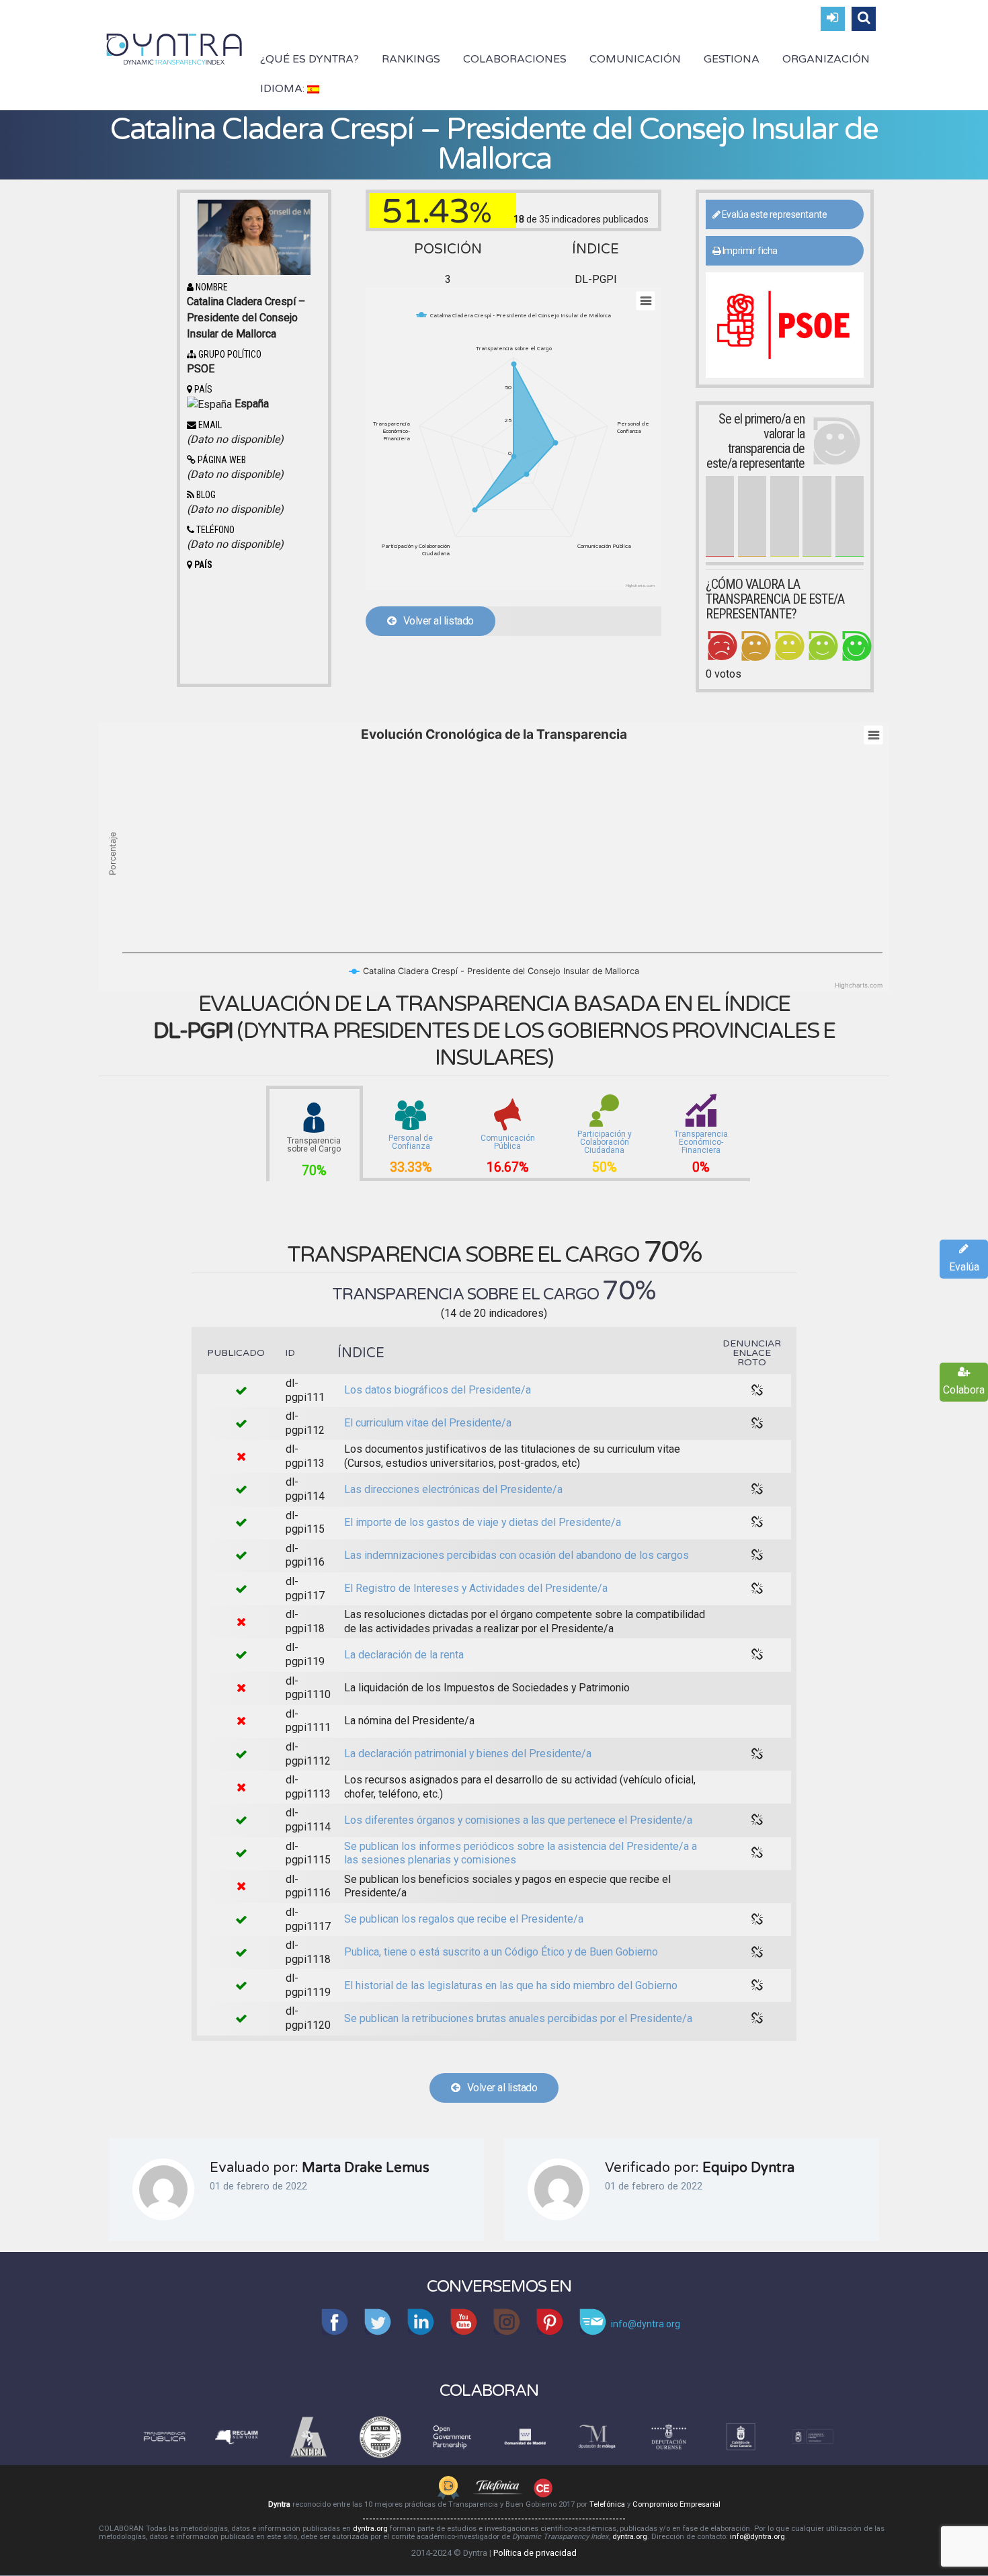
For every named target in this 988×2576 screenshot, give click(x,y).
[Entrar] (833, 19)
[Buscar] (864, 19)
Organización (826, 59)
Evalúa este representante (773, 214)
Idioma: (284, 89)
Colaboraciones (515, 59)
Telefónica (607, 2504)
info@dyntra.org (757, 2537)
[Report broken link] (757, 1391)
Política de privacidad (535, 2553)
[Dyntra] (174, 48)
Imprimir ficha (749, 251)
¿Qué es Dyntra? (310, 59)
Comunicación (635, 59)
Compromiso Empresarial (676, 2504)
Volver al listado (435, 621)
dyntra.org (370, 2529)
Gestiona (732, 59)
